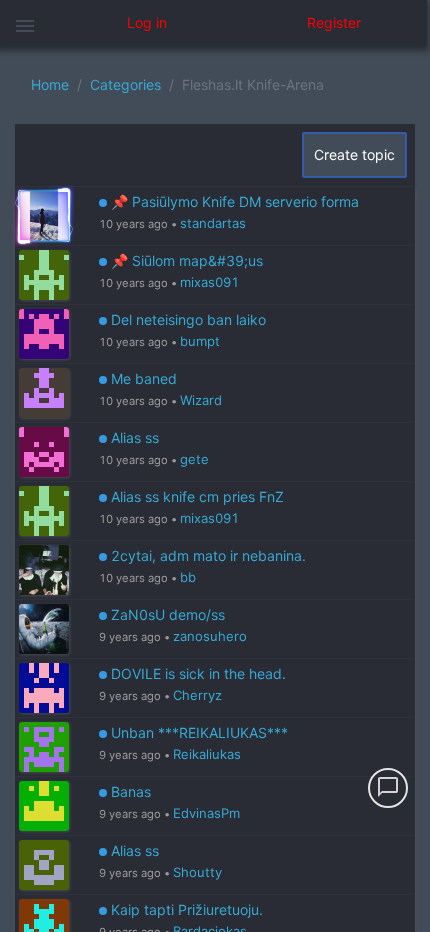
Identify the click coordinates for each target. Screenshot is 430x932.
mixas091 (209, 282)
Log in (147, 22)
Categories (125, 84)
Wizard (201, 400)
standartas (213, 223)
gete (194, 459)
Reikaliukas (207, 754)
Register (334, 22)
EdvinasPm (206, 813)
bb (188, 577)
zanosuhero (210, 636)
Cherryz (197, 695)
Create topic (354, 154)
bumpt (200, 341)
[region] (215, 489)
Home (50, 84)
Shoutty (197, 872)
